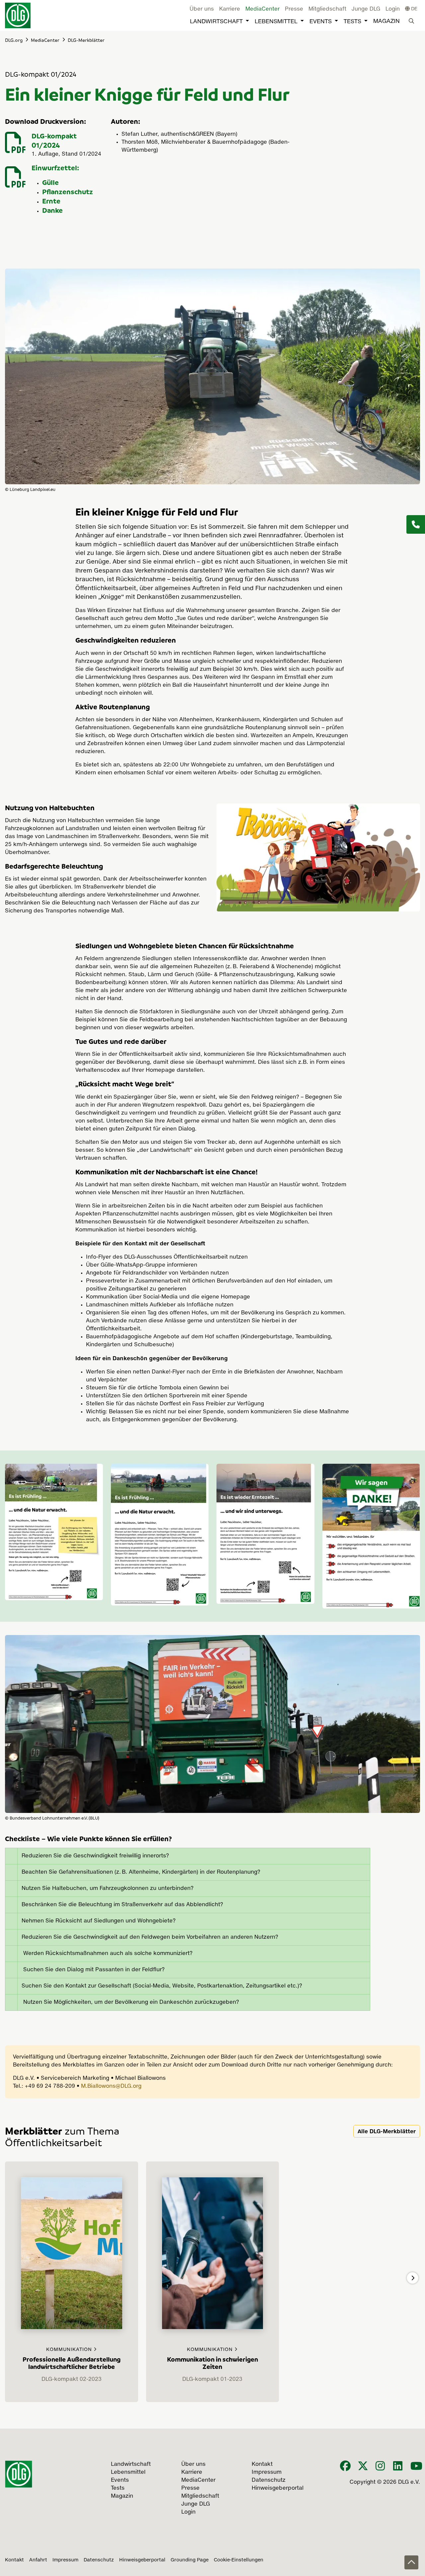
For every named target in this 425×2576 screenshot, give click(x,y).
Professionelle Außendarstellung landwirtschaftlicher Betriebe (72, 2363)
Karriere (230, 9)
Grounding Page (190, 2560)
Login (393, 9)
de (414, 9)
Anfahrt (38, 2560)
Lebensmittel (276, 22)
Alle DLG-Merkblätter (387, 2131)
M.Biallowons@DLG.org (111, 2086)
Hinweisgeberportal (142, 2560)
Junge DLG (366, 9)
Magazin (386, 21)
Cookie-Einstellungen (239, 2560)
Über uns (202, 9)
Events (321, 22)
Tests (352, 22)
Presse (294, 9)
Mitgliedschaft (327, 9)
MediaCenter (262, 9)
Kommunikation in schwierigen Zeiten (212, 2363)
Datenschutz (99, 2560)
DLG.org (14, 40)
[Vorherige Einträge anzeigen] (12, 2278)
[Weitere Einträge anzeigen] (413, 2278)
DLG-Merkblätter (86, 40)
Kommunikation (70, 2350)
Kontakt (14, 2560)
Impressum (65, 2560)
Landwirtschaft (216, 22)
